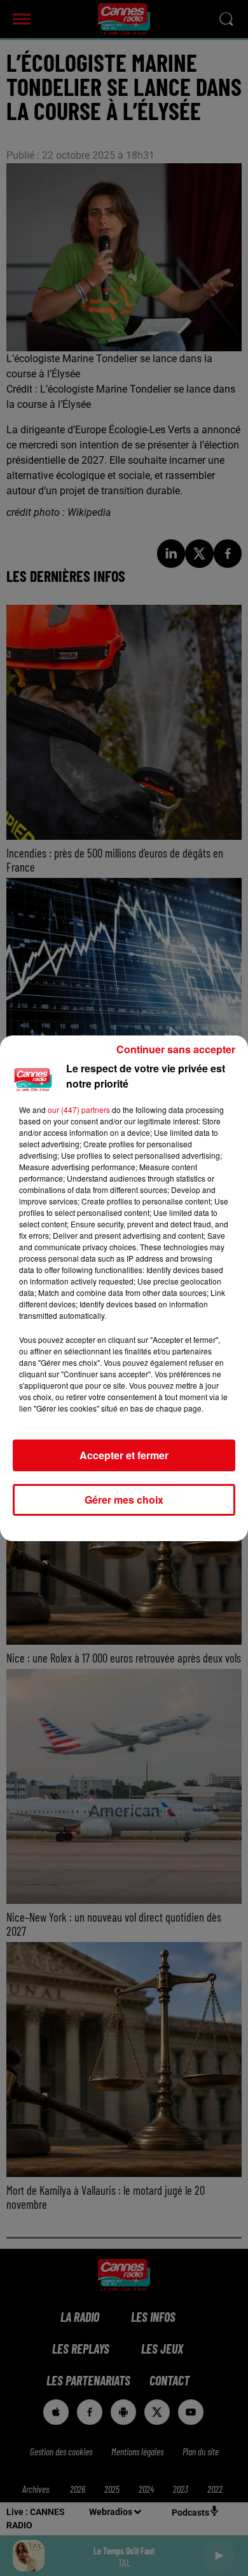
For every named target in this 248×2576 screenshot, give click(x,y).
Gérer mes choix (124, 1500)
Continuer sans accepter (176, 1049)
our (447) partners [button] (79, 1109)
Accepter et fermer (124, 1455)
